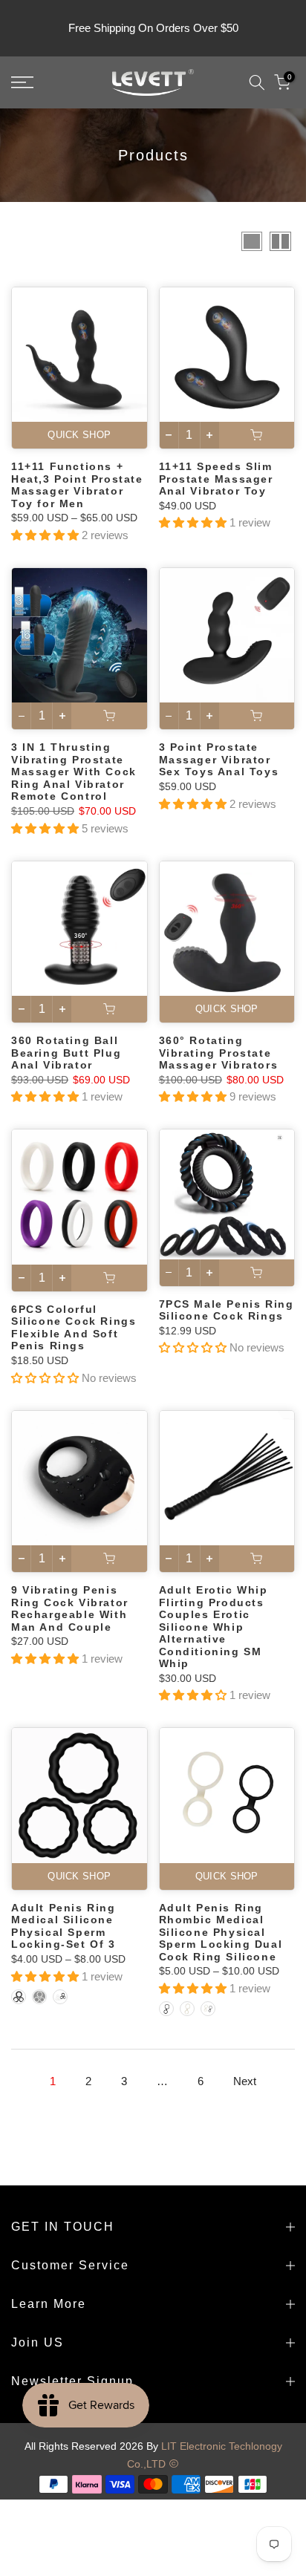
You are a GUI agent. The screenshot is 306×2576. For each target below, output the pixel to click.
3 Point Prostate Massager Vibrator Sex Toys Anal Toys (219, 759)
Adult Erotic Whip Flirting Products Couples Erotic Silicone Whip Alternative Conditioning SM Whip (214, 1627)
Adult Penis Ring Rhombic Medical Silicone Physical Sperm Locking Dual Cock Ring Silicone (221, 1932)
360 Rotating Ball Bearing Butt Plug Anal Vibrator (66, 1053)
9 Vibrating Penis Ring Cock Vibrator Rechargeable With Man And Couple (70, 1608)
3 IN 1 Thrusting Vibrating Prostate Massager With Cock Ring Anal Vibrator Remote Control (74, 772)
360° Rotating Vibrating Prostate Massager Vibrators (219, 1053)
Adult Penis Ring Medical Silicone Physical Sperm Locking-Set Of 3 (64, 1926)
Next (245, 2081)
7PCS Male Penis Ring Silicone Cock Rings (227, 1310)
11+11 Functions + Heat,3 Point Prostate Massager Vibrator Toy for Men (77, 485)
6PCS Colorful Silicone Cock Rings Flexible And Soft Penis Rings (74, 1328)
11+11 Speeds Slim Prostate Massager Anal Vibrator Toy (216, 479)
